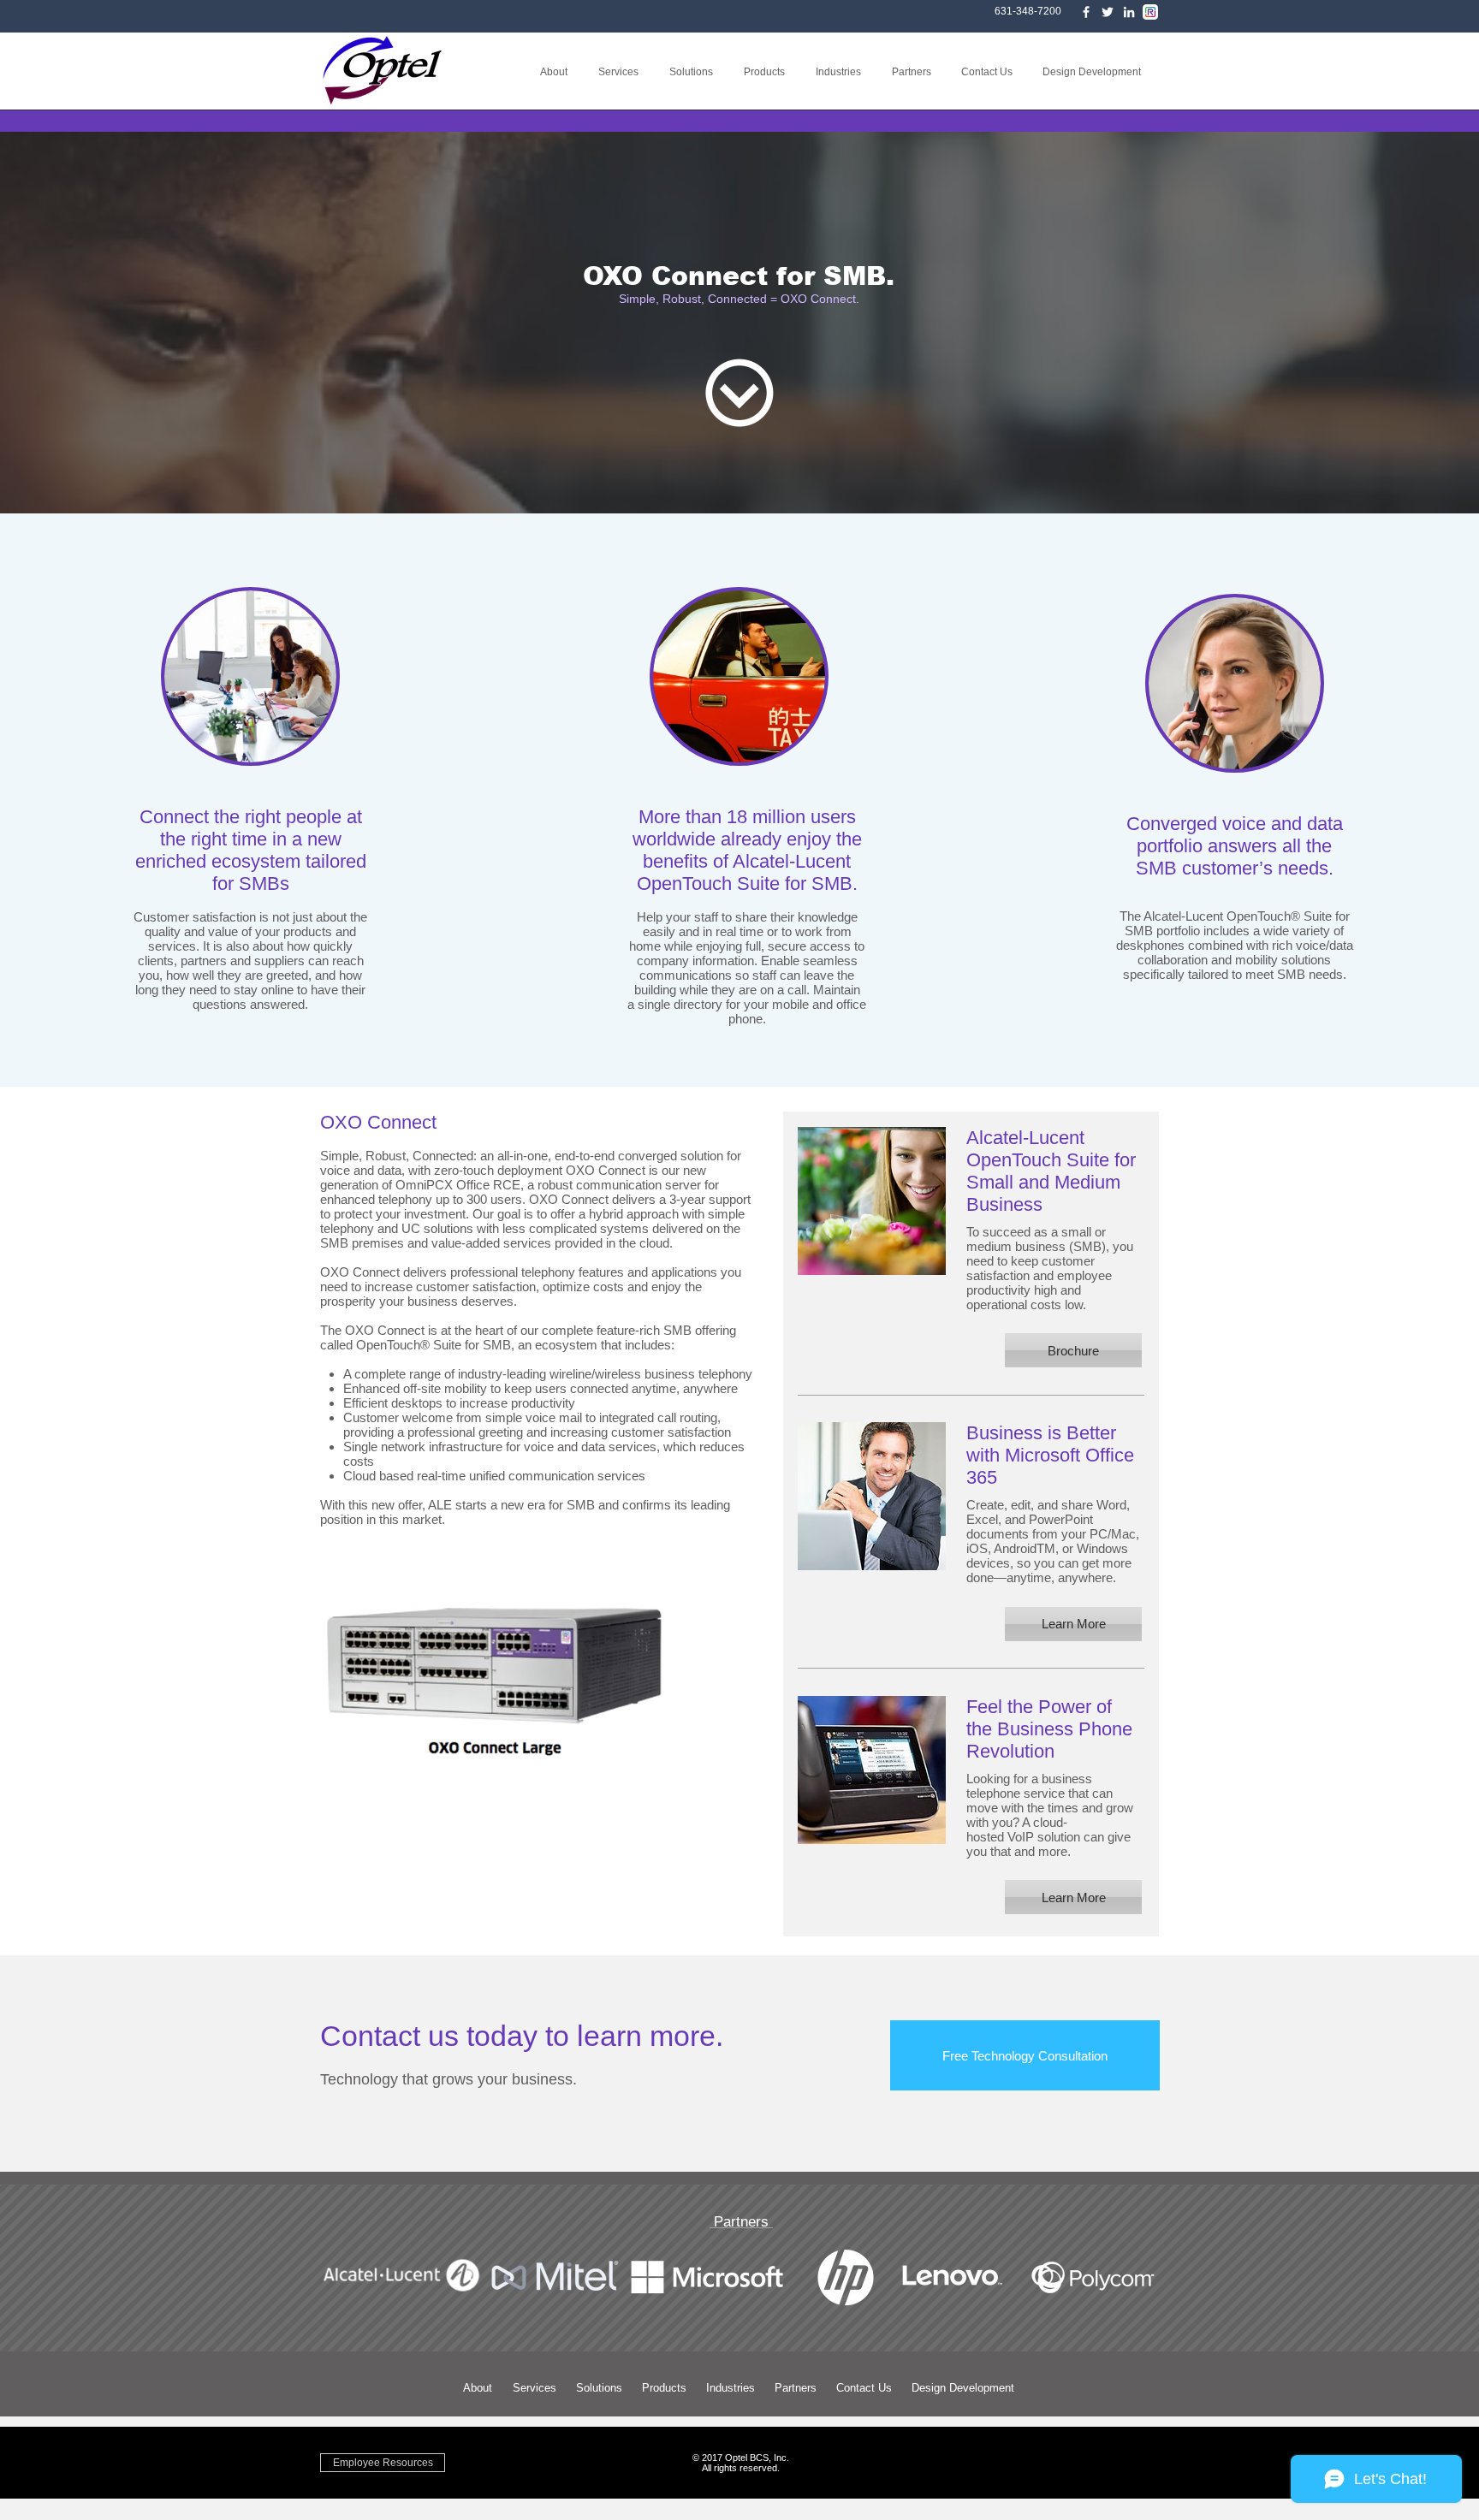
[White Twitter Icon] (1108, 12)
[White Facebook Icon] (1086, 12)
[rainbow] (1150, 12)
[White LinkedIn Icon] (1129, 12)
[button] (622, 72)
